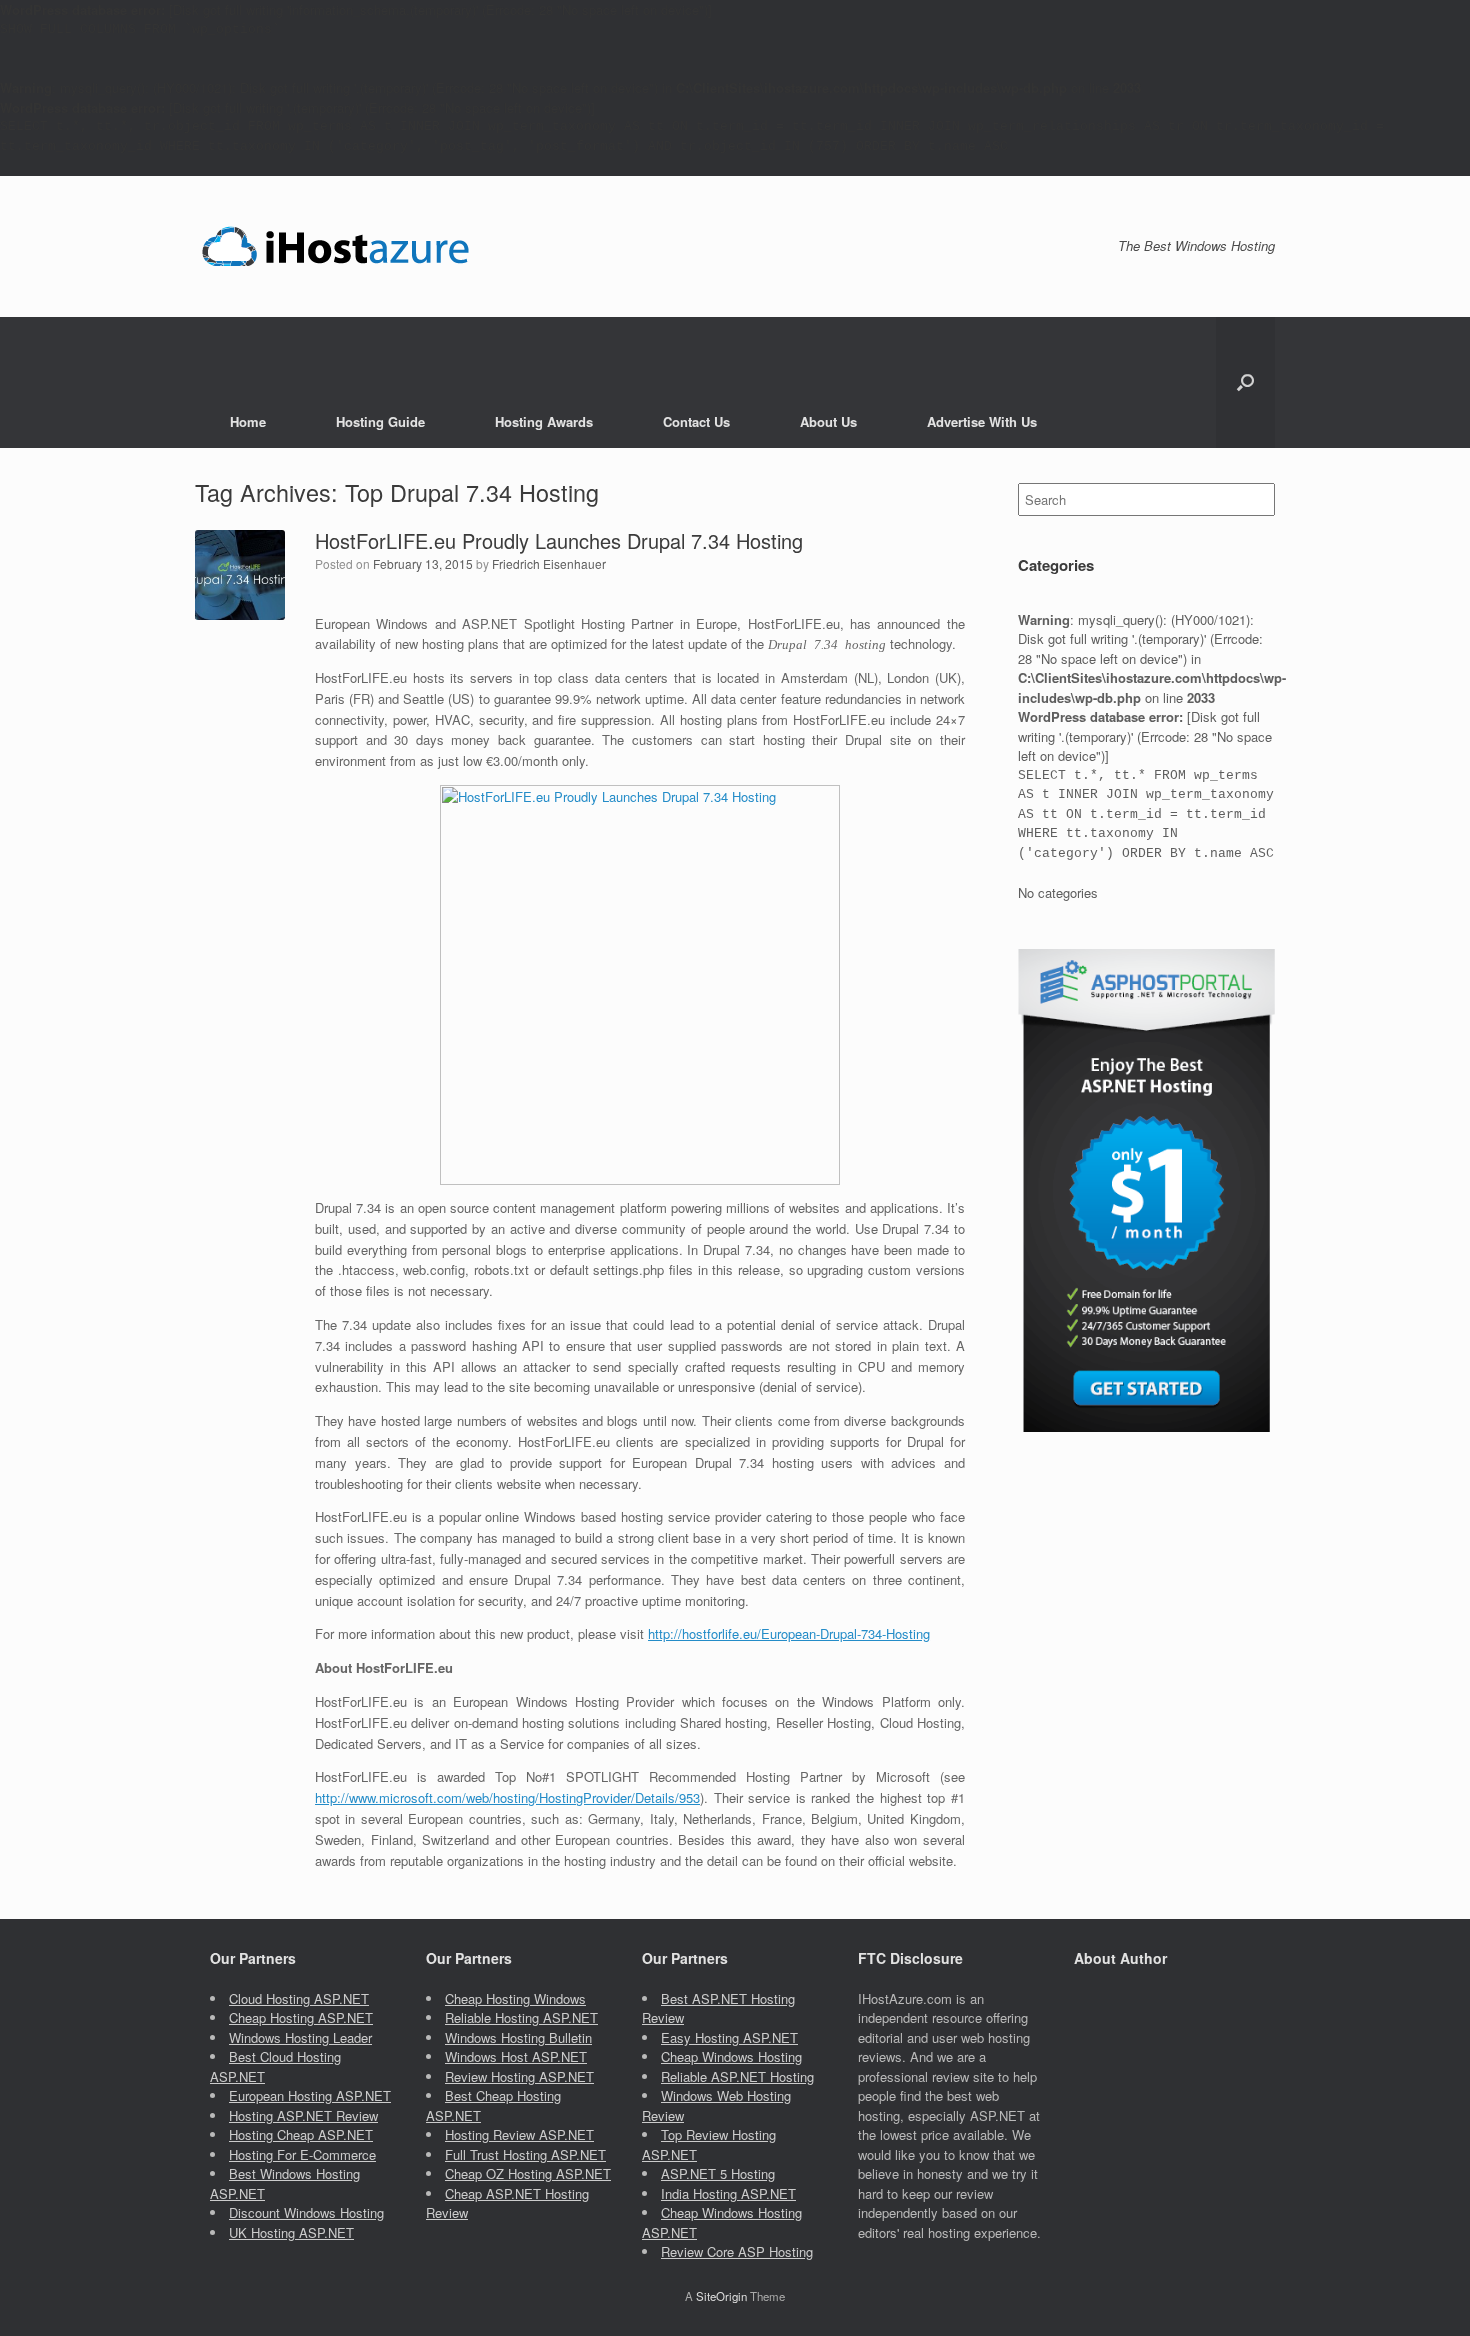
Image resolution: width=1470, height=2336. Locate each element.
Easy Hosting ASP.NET (729, 2037)
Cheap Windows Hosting (731, 2056)
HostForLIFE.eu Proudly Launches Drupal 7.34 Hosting (559, 540)
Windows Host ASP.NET (516, 2056)
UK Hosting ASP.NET (291, 2232)
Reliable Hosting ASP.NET (521, 2017)
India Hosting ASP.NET (728, 2193)
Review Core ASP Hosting (737, 2251)
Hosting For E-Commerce (302, 2154)
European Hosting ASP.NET (310, 2095)
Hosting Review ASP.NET (519, 2134)
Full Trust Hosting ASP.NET (525, 2154)
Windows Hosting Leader (300, 2037)
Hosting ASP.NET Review (303, 2115)
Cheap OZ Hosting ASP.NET (528, 2173)
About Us (828, 421)
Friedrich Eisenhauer (549, 563)
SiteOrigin (721, 2296)
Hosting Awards (544, 421)
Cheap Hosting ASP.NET (301, 2017)
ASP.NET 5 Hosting (718, 2173)
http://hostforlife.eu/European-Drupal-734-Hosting (789, 1633)
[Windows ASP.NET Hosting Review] (335, 246)
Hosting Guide (380, 421)
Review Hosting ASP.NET (519, 2076)
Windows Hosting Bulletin (518, 2037)
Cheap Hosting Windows (515, 1998)
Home (248, 421)
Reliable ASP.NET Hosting (737, 2076)
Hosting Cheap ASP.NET (301, 2134)
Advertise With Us (982, 421)
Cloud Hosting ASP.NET (299, 1998)
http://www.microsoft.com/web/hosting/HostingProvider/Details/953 (507, 1797)
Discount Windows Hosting (306, 2212)
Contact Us (696, 421)
